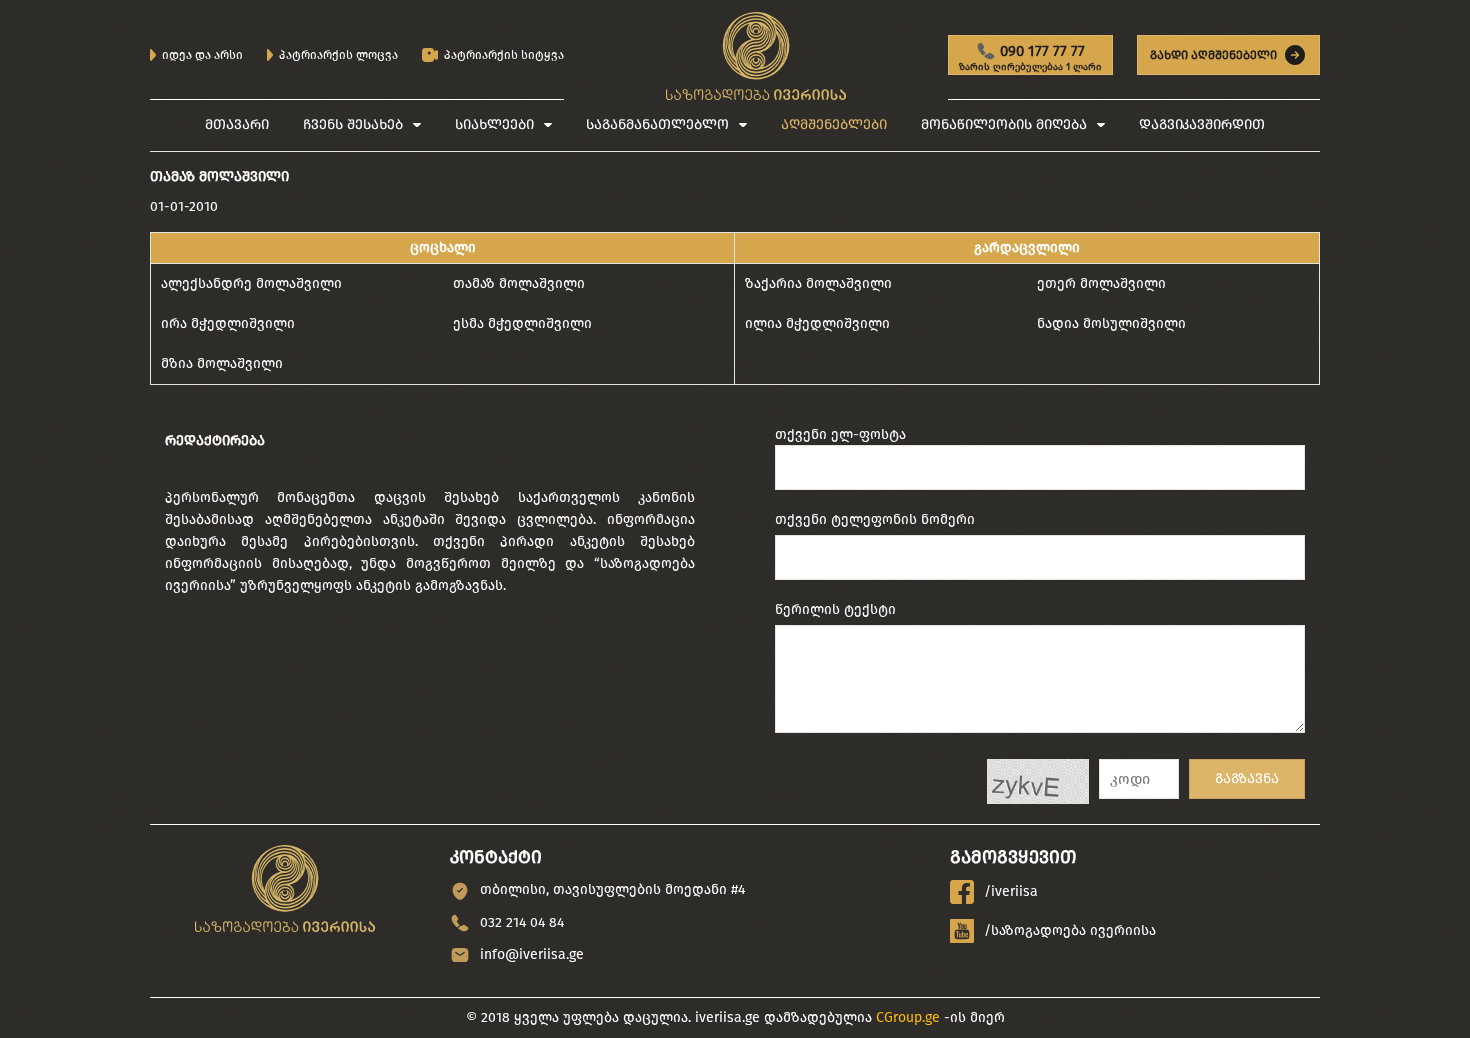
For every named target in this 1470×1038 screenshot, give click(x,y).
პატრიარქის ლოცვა (338, 55)
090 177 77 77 (1030, 58)
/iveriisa (1011, 891)
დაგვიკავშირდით (1202, 124)
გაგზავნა (1247, 778)
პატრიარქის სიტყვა (504, 55)
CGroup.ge (908, 1017)
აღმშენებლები (834, 124)
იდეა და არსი (202, 55)
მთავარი (237, 124)
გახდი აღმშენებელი (1213, 55)
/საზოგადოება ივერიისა (1070, 930)
